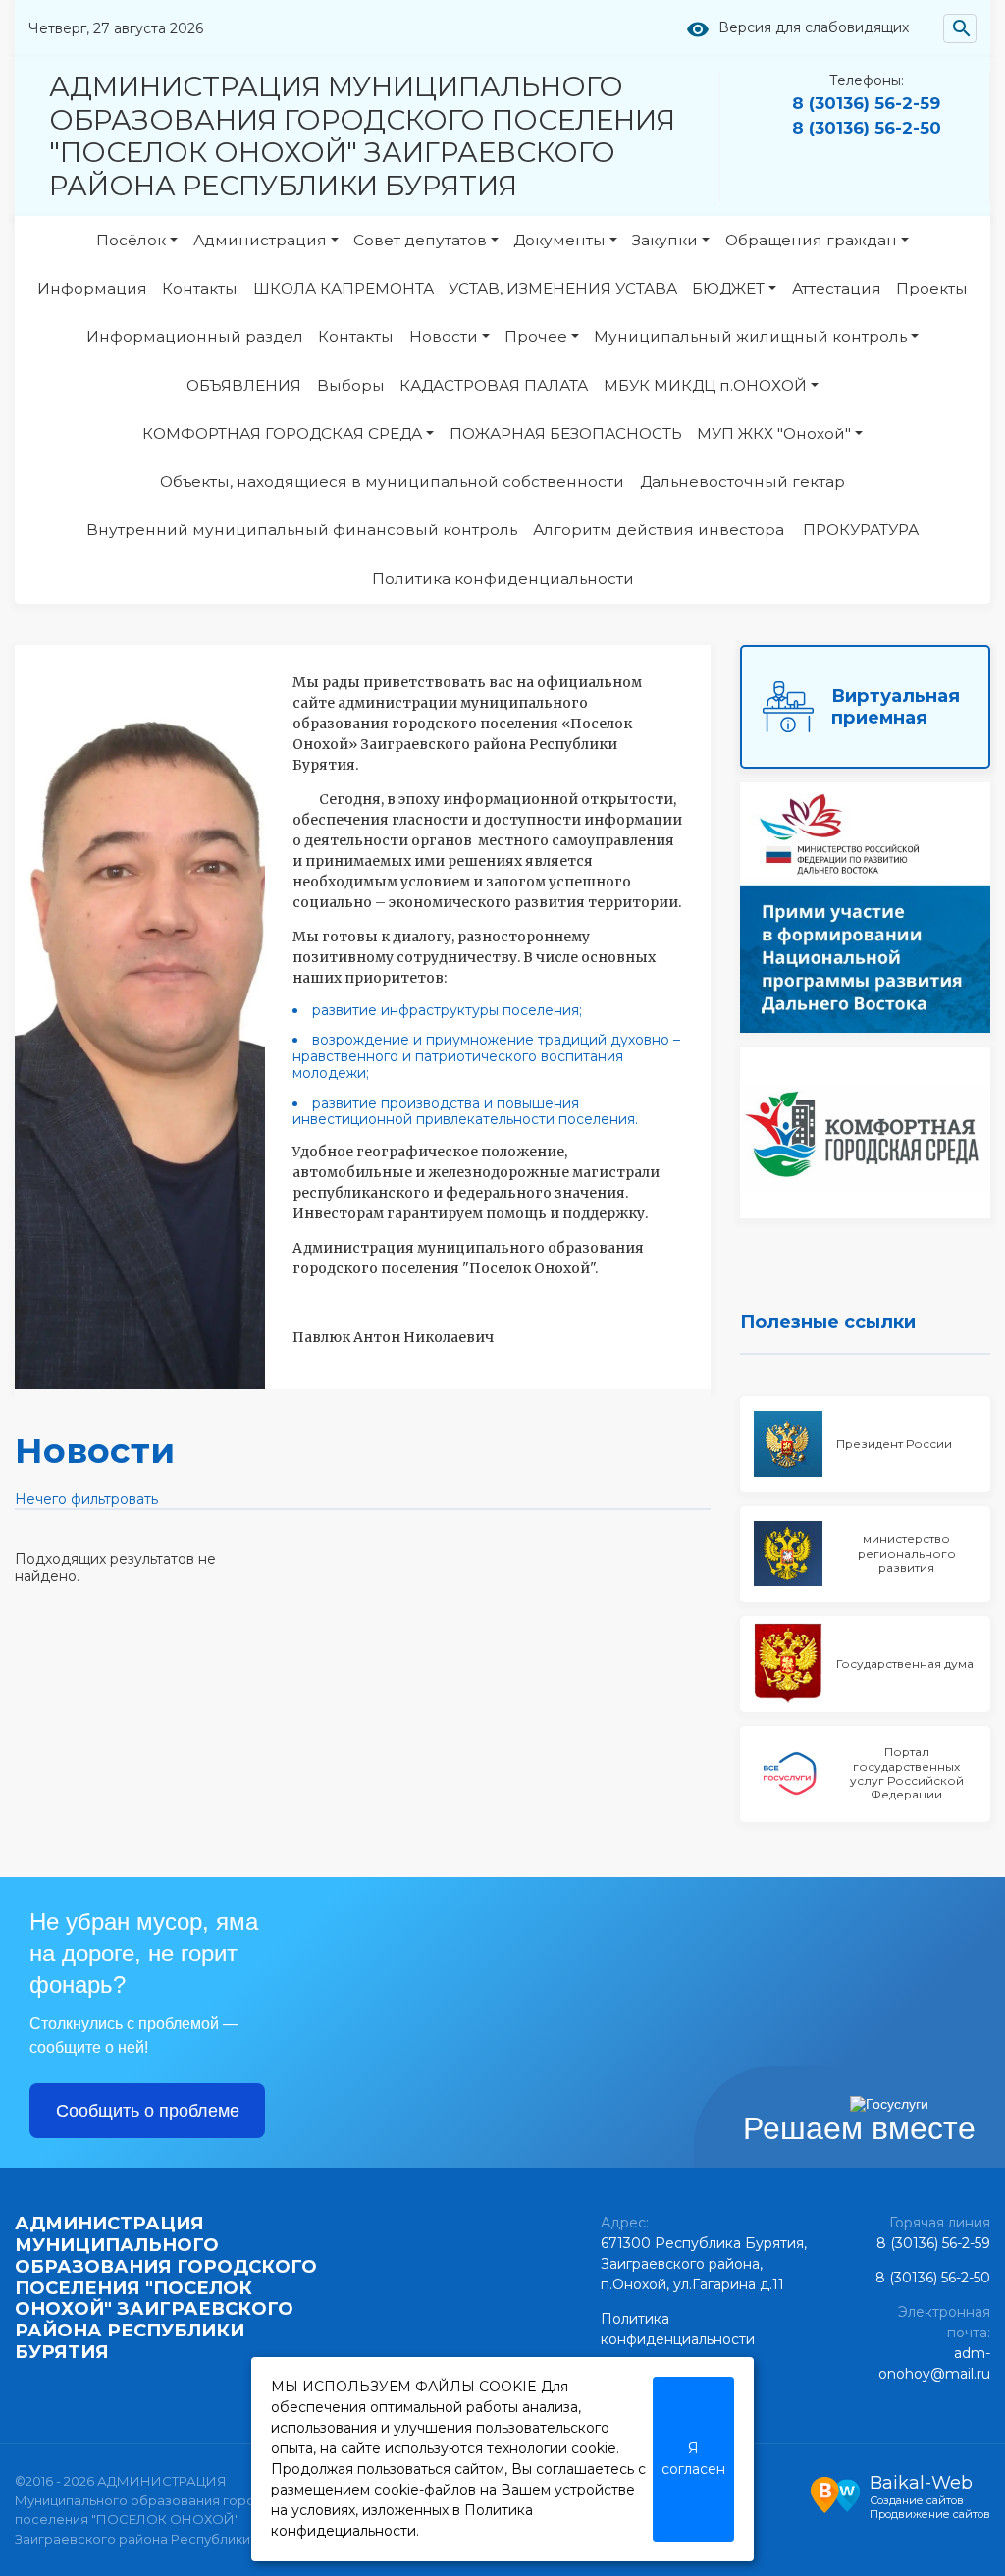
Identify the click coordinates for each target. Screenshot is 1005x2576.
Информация (92, 288)
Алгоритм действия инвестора (661, 530)
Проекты (932, 288)
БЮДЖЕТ (728, 288)
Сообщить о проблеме (148, 2111)
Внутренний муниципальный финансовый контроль (302, 530)
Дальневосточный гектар (742, 482)
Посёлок (131, 240)
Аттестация (837, 288)
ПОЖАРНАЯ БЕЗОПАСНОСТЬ (566, 433)
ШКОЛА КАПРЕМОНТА (344, 288)
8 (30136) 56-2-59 (866, 103)
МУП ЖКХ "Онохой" (774, 433)
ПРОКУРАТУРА (861, 530)
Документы (559, 240)
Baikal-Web (921, 2483)
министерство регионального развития (907, 1553)
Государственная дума (905, 1664)
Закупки (665, 240)
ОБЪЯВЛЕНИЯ (244, 385)
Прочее (536, 336)
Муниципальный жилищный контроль (750, 336)
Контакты (200, 288)
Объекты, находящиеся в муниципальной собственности (392, 482)
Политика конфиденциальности (503, 579)
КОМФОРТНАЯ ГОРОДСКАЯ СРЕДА (282, 433)
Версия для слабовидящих (814, 28)
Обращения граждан (811, 240)
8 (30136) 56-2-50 (867, 128)
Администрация (260, 240)
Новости (444, 336)
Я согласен (693, 2459)
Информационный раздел (195, 336)
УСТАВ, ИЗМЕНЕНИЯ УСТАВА (563, 288)
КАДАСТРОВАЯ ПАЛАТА (494, 385)
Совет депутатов (420, 240)
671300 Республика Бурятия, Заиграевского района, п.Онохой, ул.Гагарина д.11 (704, 2264)
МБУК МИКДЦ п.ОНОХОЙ (705, 385)
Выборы (351, 385)
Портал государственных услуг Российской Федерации (907, 1773)
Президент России (894, 1444)
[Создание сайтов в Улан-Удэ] (835, 2493)
